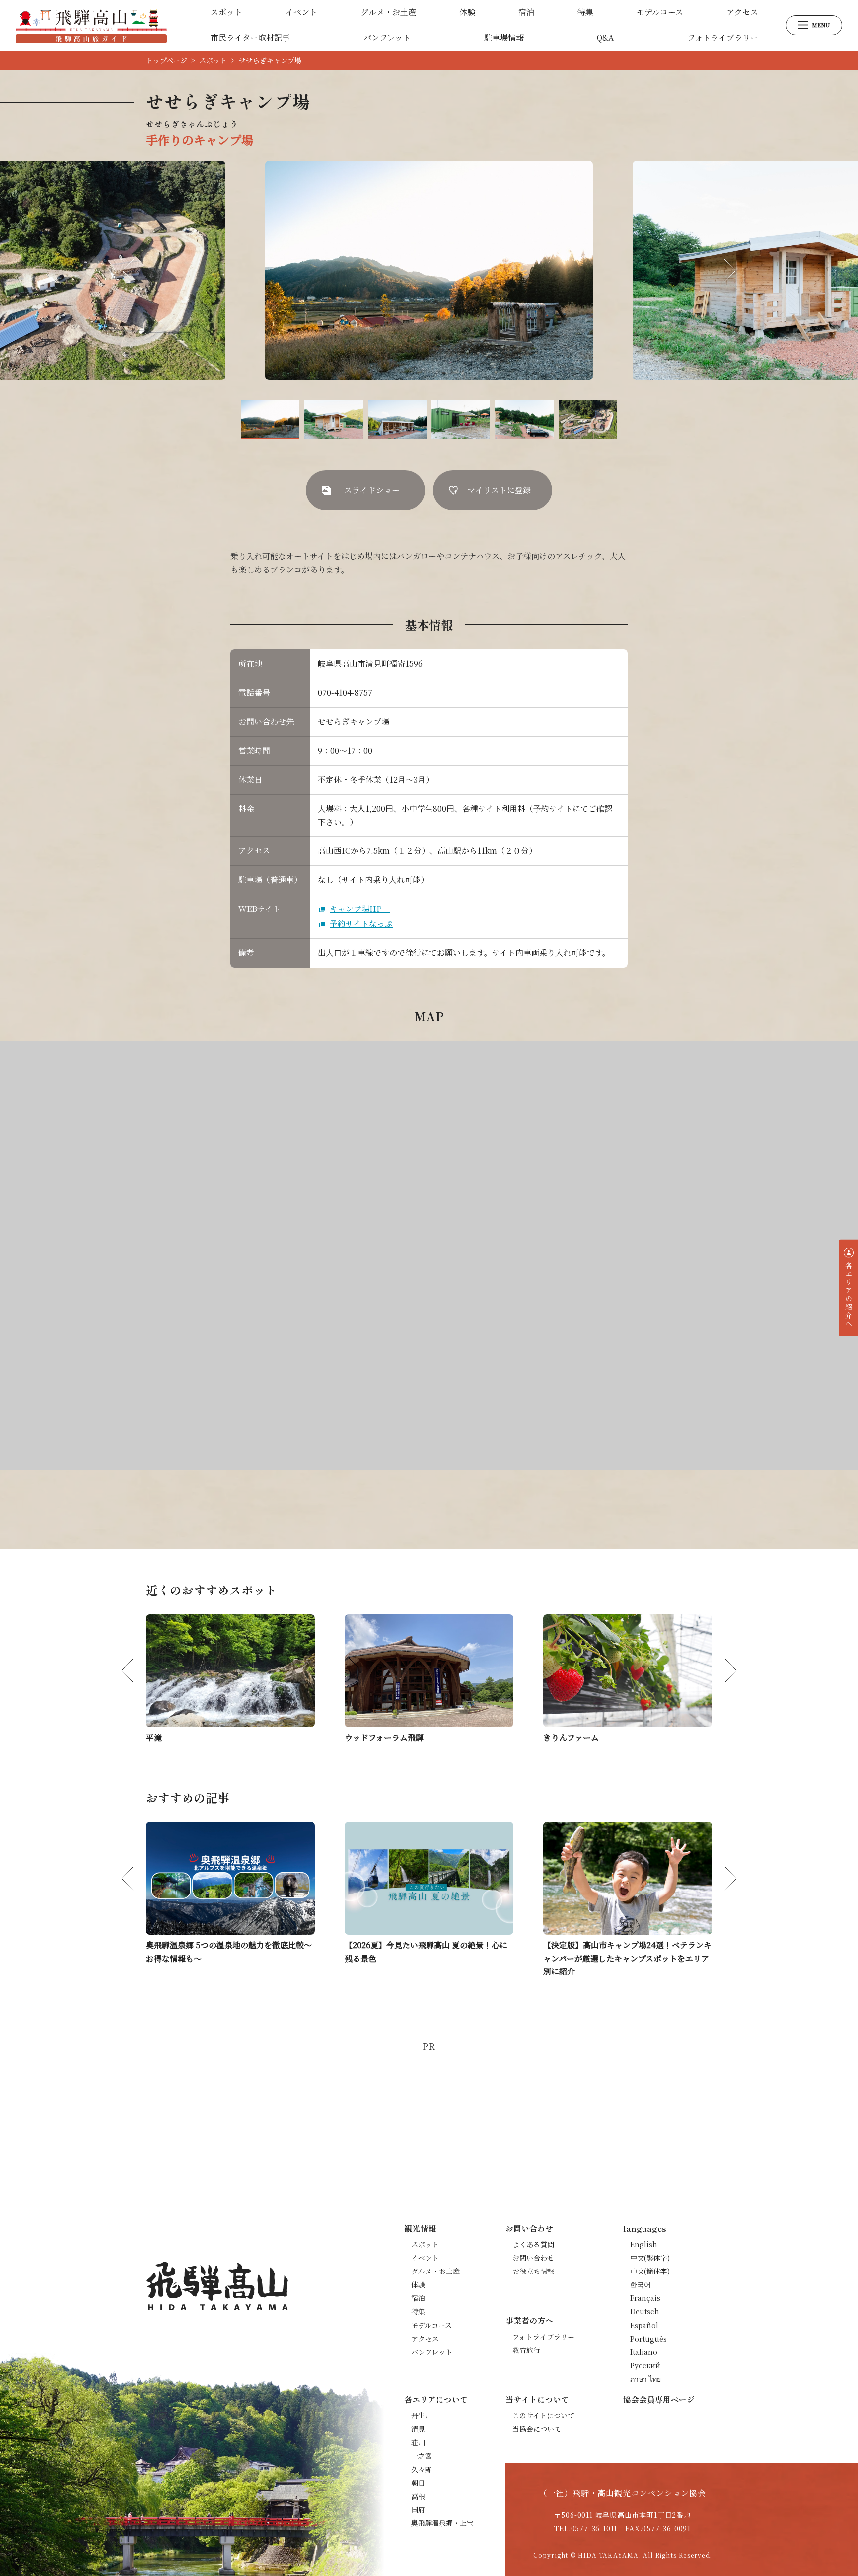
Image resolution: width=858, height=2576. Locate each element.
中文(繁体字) (650, 2258)
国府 (418, 2509)
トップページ (167, 60)
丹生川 (422, 2415)
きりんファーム (571, 1737)
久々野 (422, 2469)
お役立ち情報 (533, 2271)
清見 (418, 2429)
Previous (135, 271)
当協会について (537, 2429)
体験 (467, 12)
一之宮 (422, 2456)
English (644, 2244)
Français (645, 2298)
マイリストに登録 (499, 490)
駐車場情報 (504, 38)
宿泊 (526, 12)
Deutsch (645, 2311)
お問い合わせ (533, 2258)
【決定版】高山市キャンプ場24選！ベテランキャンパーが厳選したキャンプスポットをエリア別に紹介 (627, 1958)
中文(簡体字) (650, 2271)
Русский (645, 2365)
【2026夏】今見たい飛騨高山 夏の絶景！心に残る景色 (426, 1951)
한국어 (641, 2284)
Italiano (644, 2352)
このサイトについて (543, 2415)
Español (644, 2325)
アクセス (742, 12)
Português (648, 2339)
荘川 (418, 2442)
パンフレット (387, 38)
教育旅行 (526, 2350)
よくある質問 (533, 2244)
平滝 (154, 1737)
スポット (226, 12)
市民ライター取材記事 (250, 38)
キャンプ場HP (360, 909)
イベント (301, 12)
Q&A (605, 38)
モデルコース (660, 12)
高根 (418, 2496)
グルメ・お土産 (388, 12)
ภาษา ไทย (645, 2379)
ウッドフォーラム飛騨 (384, 1737)
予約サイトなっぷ (361, 924)
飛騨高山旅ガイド (91, 25)
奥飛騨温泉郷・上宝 (442, 2523)
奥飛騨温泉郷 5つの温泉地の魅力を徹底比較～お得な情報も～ (229, 1951)
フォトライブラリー (723, 38)
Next (723, 271)
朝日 (418, 2483)
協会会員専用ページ (659, 2399)
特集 (585, 12)
